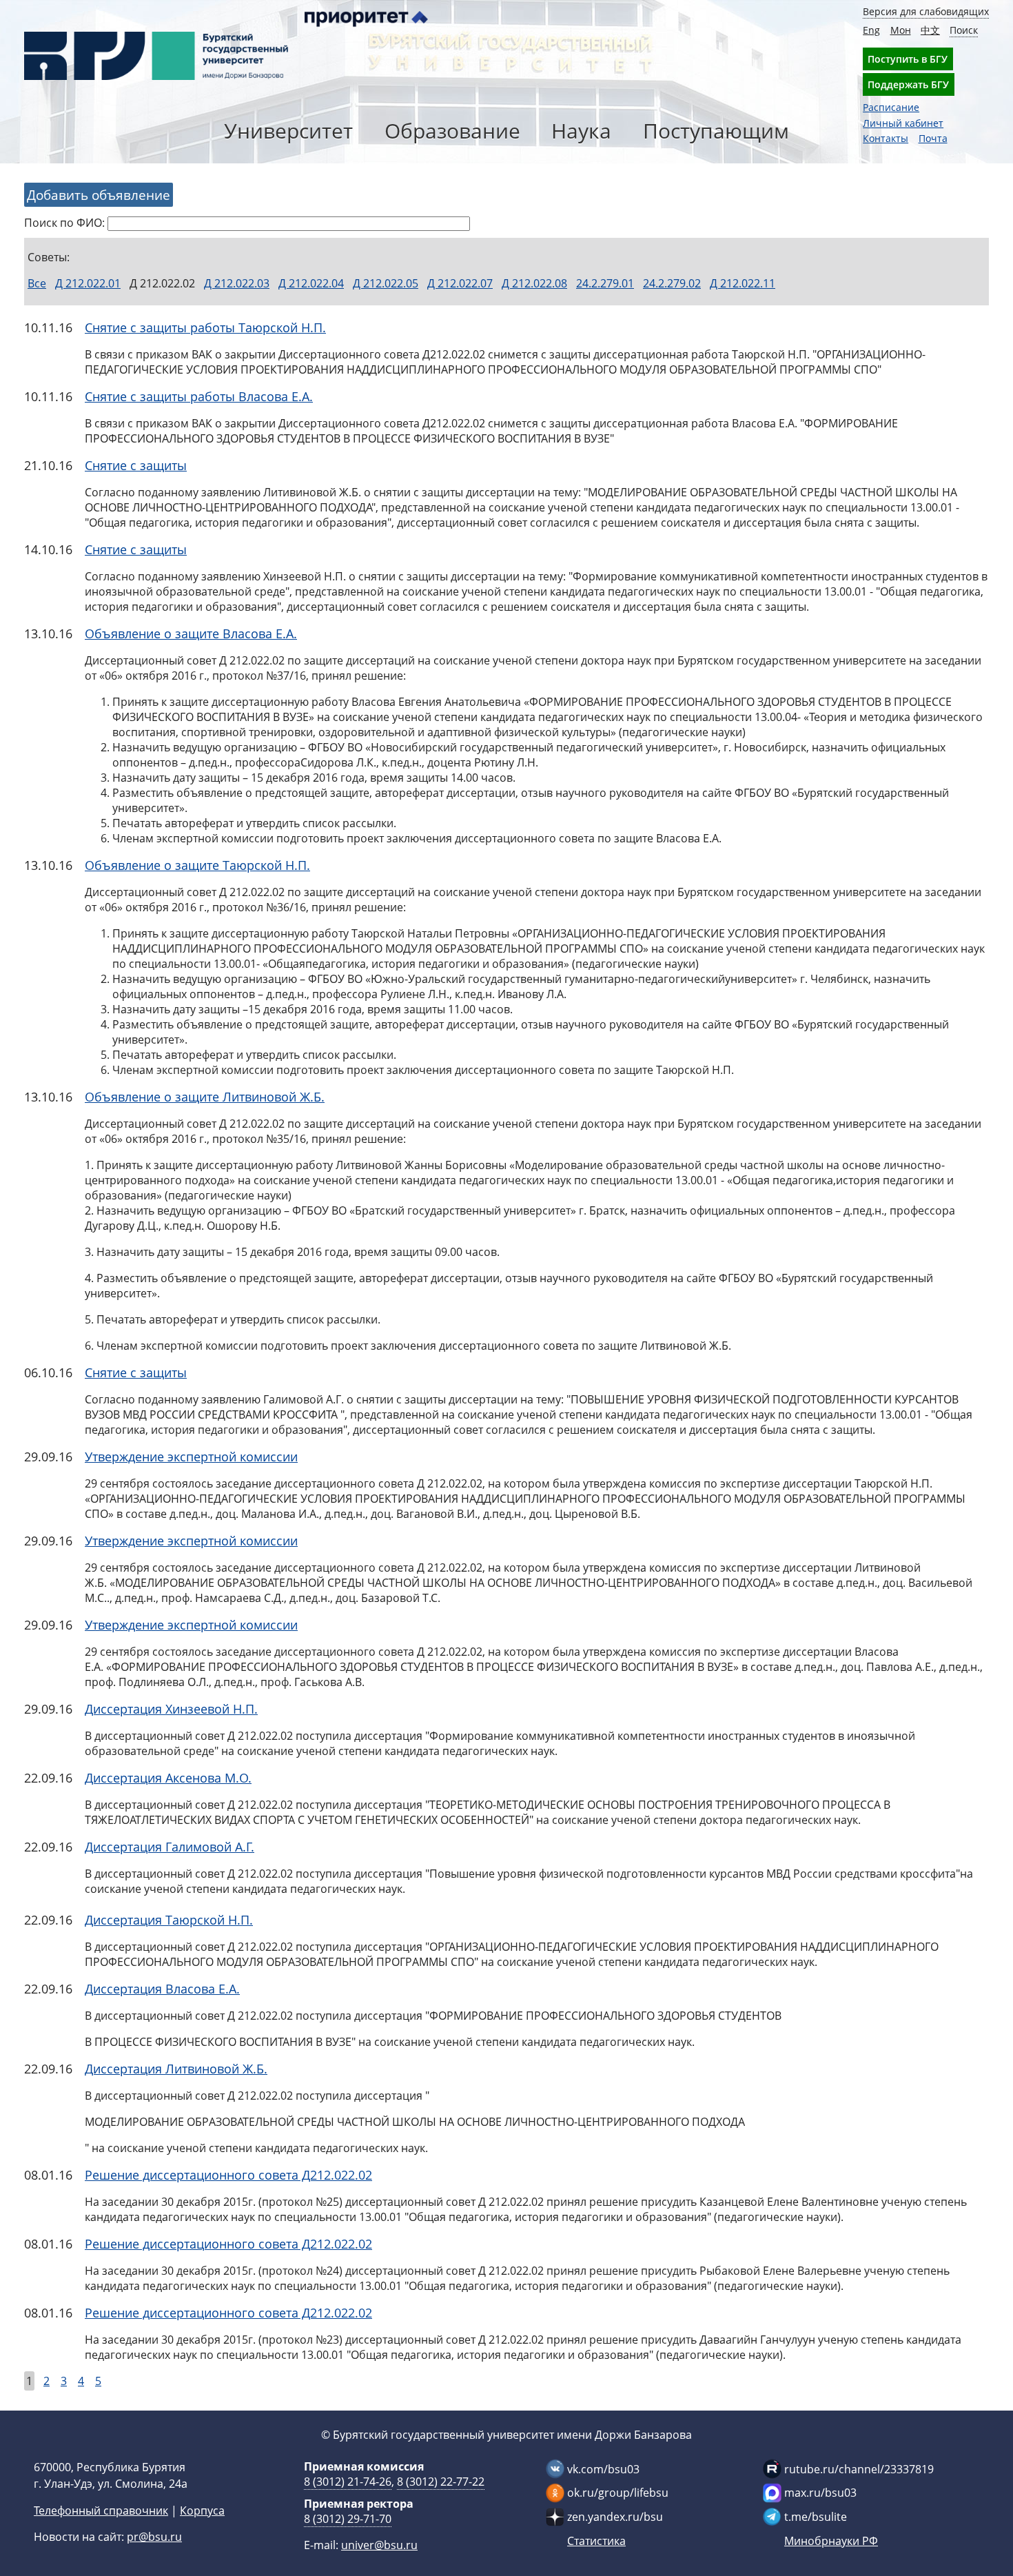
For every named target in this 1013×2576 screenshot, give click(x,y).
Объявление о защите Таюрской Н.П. (197, 865)
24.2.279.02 (672, 283)
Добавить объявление (99, 195)
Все (37, 283)
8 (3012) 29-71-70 (348, 2519)
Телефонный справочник (101, 2511)
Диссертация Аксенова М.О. (168, 1778)
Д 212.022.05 (386, 283)
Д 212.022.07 (460, 283)
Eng (871, 30)
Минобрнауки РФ (831, 2541)
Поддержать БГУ (908, 84)
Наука (581, 131)
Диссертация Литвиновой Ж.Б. (176, 2069)
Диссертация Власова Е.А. (162, 1989)
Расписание (891, 107)
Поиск (964, 30)
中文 (930, 30)
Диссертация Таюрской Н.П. (169, 1920)
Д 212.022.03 (237, 283)
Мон (901, 30)
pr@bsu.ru (154, 2537)
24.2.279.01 (605, 283)
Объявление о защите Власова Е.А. (191, 633)
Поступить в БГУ (908, 59)
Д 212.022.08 (534, 283)
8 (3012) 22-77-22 (441, 2482)
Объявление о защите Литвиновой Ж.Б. (205, 1097)
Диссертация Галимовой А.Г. (170, 1847)
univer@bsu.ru (379, 2545)
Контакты (886, 138)
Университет (288, 131)
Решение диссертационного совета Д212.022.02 (228, 2175)
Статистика (596, 2541)
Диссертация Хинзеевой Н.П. (171, 1709)
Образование (452, 131)
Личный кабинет (903, 123)
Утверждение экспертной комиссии (191, 1457)
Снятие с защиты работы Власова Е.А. (199, 396)
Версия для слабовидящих (926, 11)
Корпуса (202, 2511)
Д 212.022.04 (311, 283)
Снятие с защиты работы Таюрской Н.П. (205, 327)
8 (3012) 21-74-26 (348, 2482)
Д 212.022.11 (743, 283)
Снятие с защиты (136, 465)
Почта (933, 138)
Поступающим (716, 131)
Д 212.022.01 (88, 283)
